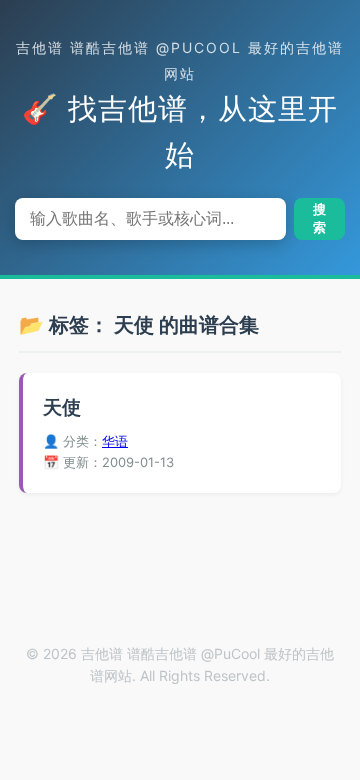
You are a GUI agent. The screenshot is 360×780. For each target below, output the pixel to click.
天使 (62, 407)
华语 (115, 441)
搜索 (319, 218)
